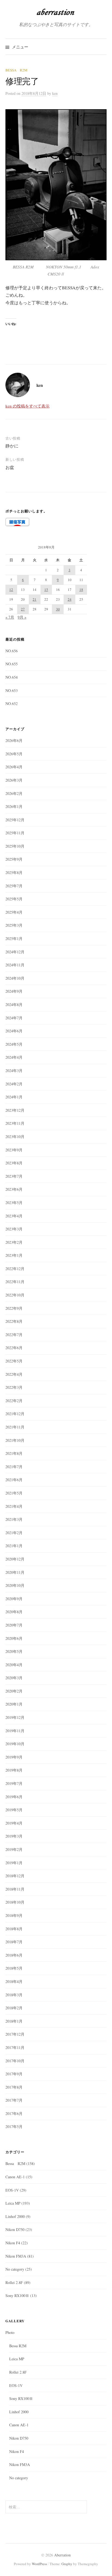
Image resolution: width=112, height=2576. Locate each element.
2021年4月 (14, 1506)
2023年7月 (14, 1176)
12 (11, 590)
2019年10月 (15, 1744)
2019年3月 (14, 1836)
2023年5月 (14, 1203)
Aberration (62, 2555)
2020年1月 (14, 1704)
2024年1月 (14, 1097)
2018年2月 (14, 2008)
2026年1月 (14, 806)
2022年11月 (15, 1282)
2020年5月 (14, 1651)
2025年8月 (14, 872)
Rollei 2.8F (14, 2282)
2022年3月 (14, 1387)
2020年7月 (14, 1625)
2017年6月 (14, 2113)
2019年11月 (15, 1731)
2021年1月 (14, 1546)
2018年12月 (15, 1876)
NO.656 (12, 651)
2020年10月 (15, 1585)
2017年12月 (15, 2034)
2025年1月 (14, 938)
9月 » (22, 617)
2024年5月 (14, 1044)
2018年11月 (15, 1889)
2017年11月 (15, 2047)
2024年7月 (14, 1018)
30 (58, 609)
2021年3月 (14, 1519)
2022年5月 (14, 1361)
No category (15, 2269)
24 (70, 599)
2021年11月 (15, 1427)
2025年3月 (14, 925)
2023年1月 (14, 1255)
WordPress (39, 2564)
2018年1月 (14, 2021)
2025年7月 (14, 886)
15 (46, 590)
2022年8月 (14, 1321)
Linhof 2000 (15, 2216)
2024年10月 (15, 978)
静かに (12, 446)
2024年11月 (15, 965)
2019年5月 (14, 1810)
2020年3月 (14, 1678)
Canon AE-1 (15, 2177)
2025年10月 (15, 846)
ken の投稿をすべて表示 (27, 406)
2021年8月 (14, 1453)
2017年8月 (14, 2087)
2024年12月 (15, 952)
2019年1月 (14, 1863)
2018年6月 (14, 1955)
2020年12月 (15, 1559)
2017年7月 (14, 2100)
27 (23, 609)
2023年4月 (14, 1216)
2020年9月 (14, 1599)
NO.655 (12, 664)
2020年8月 (14, 1612)
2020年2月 (14, 1691)
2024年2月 (14, 1084)
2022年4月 (14, 1374)
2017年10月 (15, 2061)
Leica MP (13, 2203)
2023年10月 (15, 1137)
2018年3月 (14, 1995)
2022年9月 (14, 1308)
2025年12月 (15, 820)
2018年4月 (14, 1981)
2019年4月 (14, 1823)
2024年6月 (14, 1031)
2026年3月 (14, 780)
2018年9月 (14, 1915)
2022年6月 (14, 1348)
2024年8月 (14, 1005)
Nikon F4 (13, 2243)
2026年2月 (14, 793)
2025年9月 (14, 859)
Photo (10, 2332)
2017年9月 (14, 2074)
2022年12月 (15, 1269)
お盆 (10, 467)
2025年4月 (14, 912)
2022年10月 (15, 1295)
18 (81, 590)
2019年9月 (14, 1757)
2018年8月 (14, 1929)
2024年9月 (14, 991)
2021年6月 (14, 1480)
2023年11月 (15, 1123)
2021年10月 (15, 1440)
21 (35, 599)
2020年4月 (14, 1665)
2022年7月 (14, 1335)
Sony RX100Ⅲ (17, 2295)
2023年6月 (14, 1189)
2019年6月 (14, 1797)
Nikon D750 (15, 2229)
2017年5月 (14, 2127)
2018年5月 (14, 1968)
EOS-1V (12, 2190)
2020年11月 (15, 1572)
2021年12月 (15, 1414)
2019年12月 (15, 1717)
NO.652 (12, 703)
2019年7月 (14, 1783)
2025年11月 (15, 833)
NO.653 (12, 690)
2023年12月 (15, 1110)
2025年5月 (14, 899)
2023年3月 (14, 1229)
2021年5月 (14, 1493)
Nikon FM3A (16, 2256)
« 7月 (10, 617)
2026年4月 (14, 767)
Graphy (67, 2564)
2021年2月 (14, 1533)
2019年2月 (14, 1849)
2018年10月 (15, 1902)
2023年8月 (14, 1163)
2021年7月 (14, 1467)
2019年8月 (14, 1770)
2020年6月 (14, 1638)
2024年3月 (14, 1071)
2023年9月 (14, 1150)
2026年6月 (14, 740)
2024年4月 (14, 1057)
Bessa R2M (16, 70)
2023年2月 (14, 1242)
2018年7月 (14, 1942)
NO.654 (12, 677)
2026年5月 (14, 754)
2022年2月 (14, 1401)
